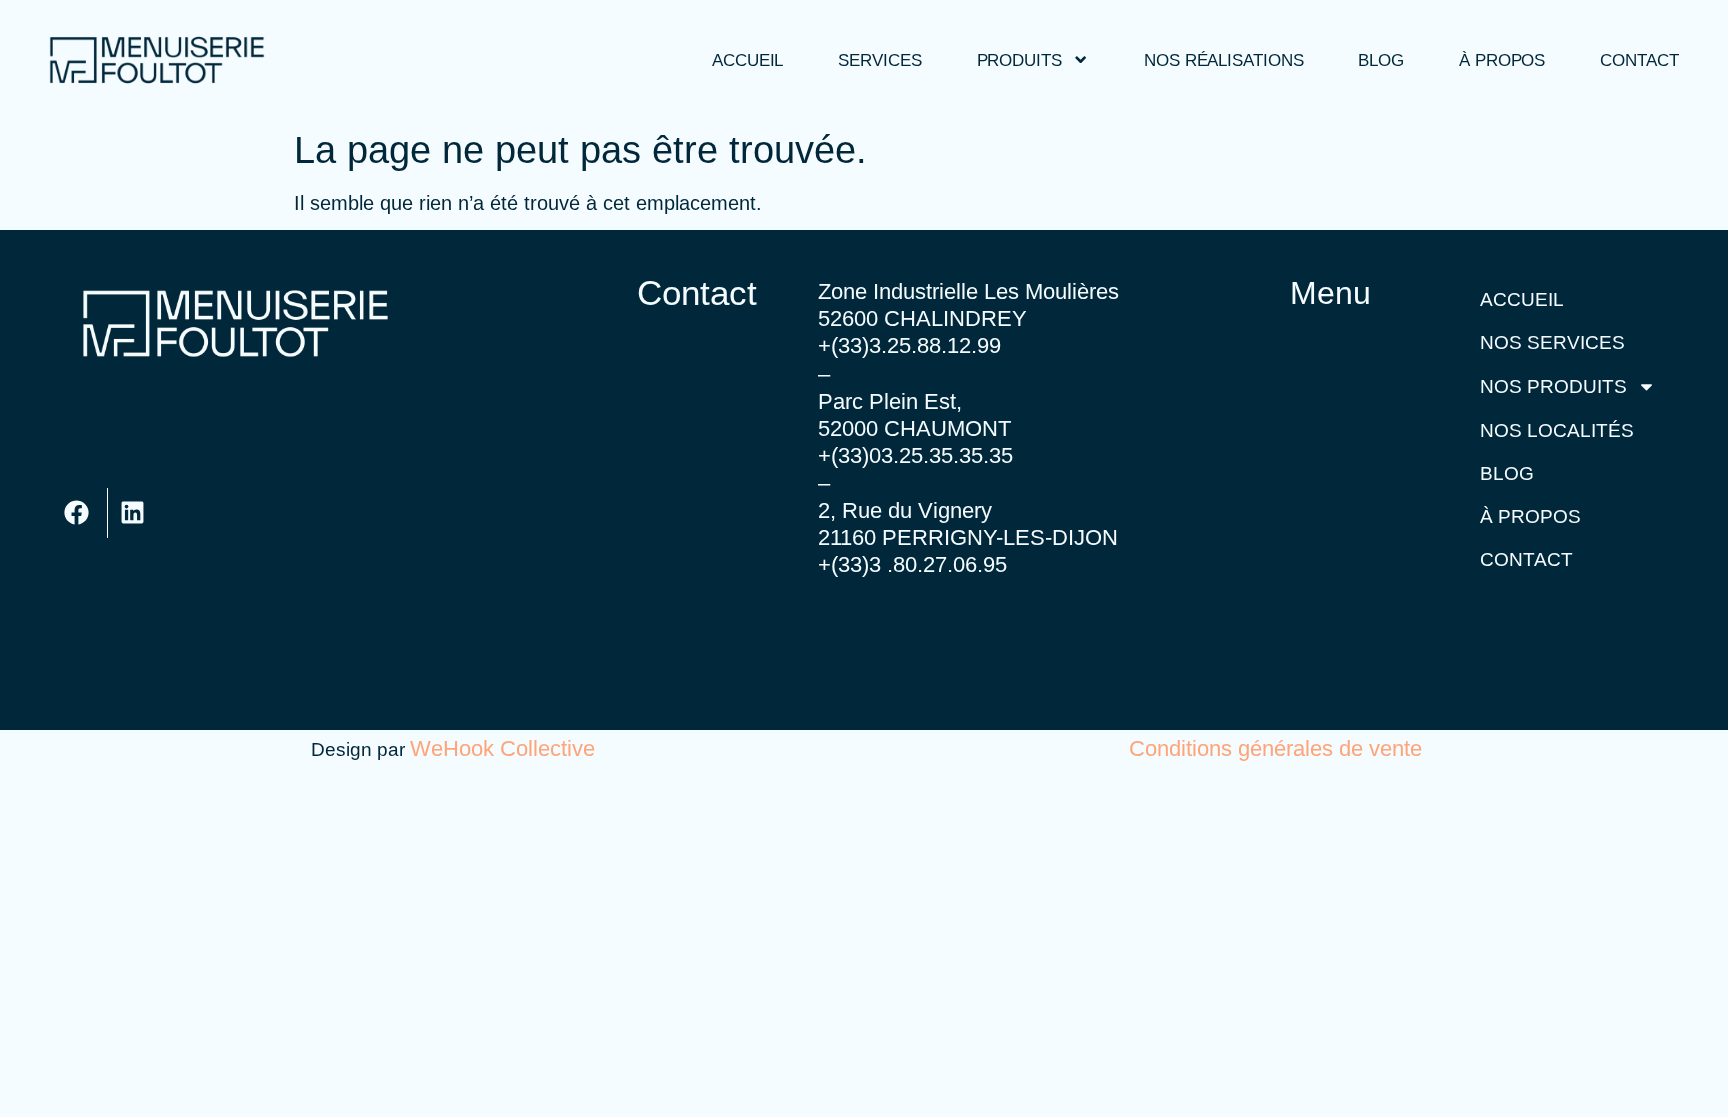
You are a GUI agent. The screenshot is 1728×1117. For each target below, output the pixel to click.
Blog (1381, 60)
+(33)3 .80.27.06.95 (912, 564)
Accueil (747, 60)
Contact (1639, 60)
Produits (1019, 60)
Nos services (1552, 342)
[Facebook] (77, 513)
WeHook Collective (502, 748)
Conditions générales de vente (1275, 748)
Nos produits (1553, 386)
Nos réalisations (1223, 60)
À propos (1502, 60)
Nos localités (1557, 430)
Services (879, 60)
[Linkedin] (133, 513)
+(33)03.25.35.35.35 (915, 455)
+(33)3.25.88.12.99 (909, 345)
